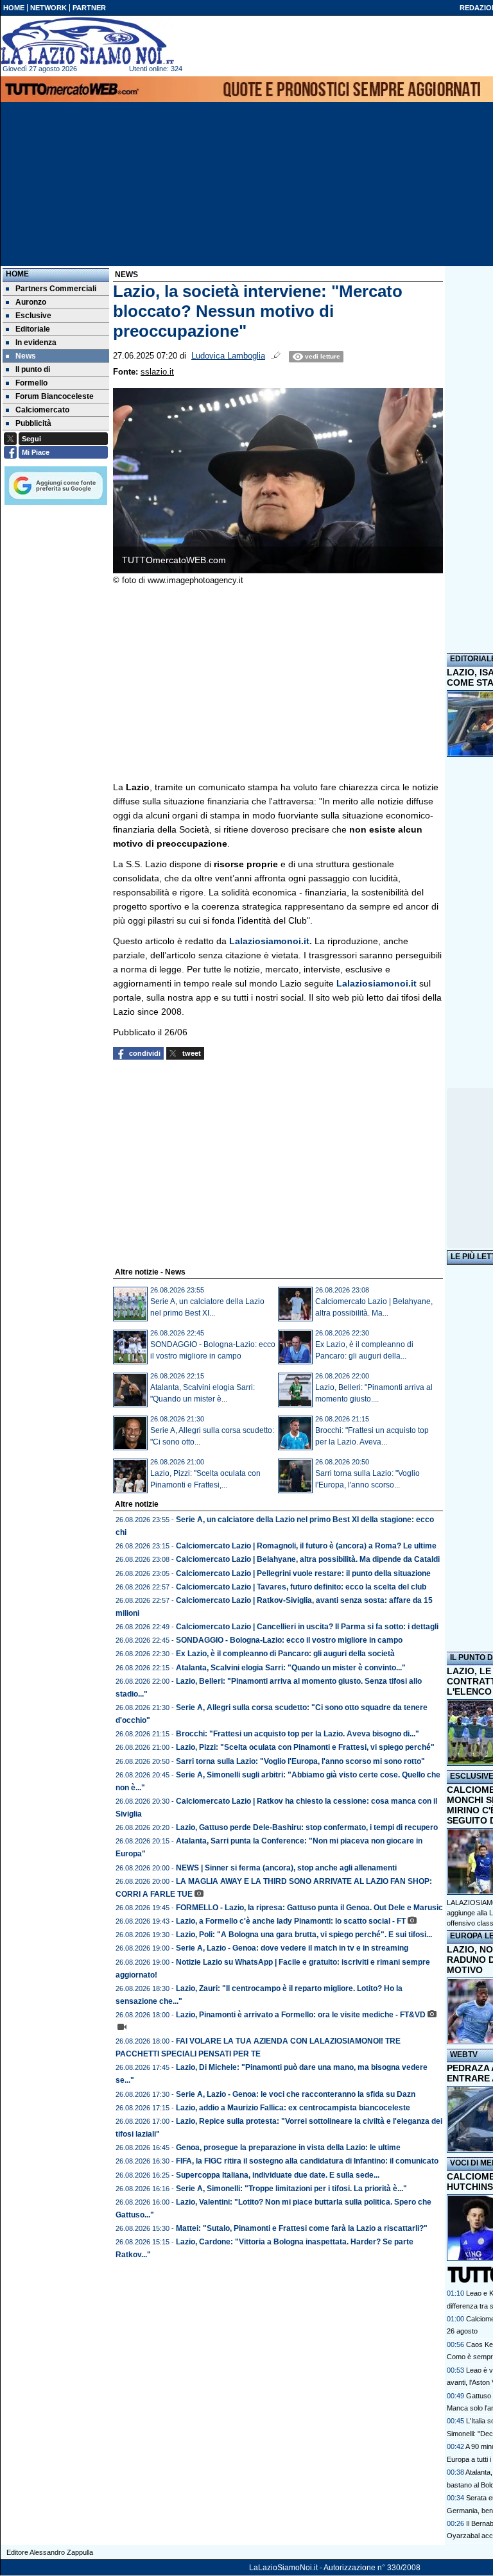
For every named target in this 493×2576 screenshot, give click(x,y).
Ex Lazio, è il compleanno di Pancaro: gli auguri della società (285, 1654)
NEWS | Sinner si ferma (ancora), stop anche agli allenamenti (286, 1868)
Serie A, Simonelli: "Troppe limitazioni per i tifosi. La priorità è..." (291, 2189)
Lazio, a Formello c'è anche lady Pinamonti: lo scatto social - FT (291, 1921)
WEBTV (464, 2055)
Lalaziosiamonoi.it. (269, 941)
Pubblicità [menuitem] (33, 423)
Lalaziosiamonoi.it (376, 983)
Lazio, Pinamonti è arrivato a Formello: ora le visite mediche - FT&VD (301, 2015)
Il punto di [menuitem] (33, 369)
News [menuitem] (26, 356)
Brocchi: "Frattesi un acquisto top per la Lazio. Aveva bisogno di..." (298, 1734)
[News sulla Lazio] (87, 41)
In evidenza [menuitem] (36, 343)
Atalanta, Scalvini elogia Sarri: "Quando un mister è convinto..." (291, 1668)
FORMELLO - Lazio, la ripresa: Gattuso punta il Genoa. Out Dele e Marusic (309, 1908)
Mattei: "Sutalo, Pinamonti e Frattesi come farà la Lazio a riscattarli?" (302, 2228)
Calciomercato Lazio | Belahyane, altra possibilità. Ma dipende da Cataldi (308, 1559)
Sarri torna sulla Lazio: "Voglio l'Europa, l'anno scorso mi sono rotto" (300, 1761)
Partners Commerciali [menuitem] (56, 289)
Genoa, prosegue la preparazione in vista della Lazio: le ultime (288, 2148)
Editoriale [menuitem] (33, 329)
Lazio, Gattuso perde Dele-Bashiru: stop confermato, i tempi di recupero (307, 1827)
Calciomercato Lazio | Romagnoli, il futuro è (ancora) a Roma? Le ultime (306, 1546)
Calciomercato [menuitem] (42, 410)
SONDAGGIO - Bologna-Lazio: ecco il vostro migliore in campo (289, 1640)
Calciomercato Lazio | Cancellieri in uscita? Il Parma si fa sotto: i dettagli (307, 1627)
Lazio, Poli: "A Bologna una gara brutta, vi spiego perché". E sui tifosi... (304, 1935)
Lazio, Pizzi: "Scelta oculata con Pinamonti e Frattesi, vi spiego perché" (305, 1747)
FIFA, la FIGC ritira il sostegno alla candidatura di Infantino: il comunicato (307, 2161)
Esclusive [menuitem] (33, 316)
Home (17, 274)
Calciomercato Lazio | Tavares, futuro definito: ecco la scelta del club (301, 1587)
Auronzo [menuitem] (31, 302)
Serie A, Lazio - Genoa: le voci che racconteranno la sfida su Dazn (296, 2094)
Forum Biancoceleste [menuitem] (55, 396)
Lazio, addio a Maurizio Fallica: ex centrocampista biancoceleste (293, 2108)
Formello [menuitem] (31, 383)
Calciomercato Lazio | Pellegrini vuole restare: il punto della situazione (303, 1573)
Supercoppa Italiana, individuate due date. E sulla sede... (278, 2175)
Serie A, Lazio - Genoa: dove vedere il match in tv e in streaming (292, 1948)
